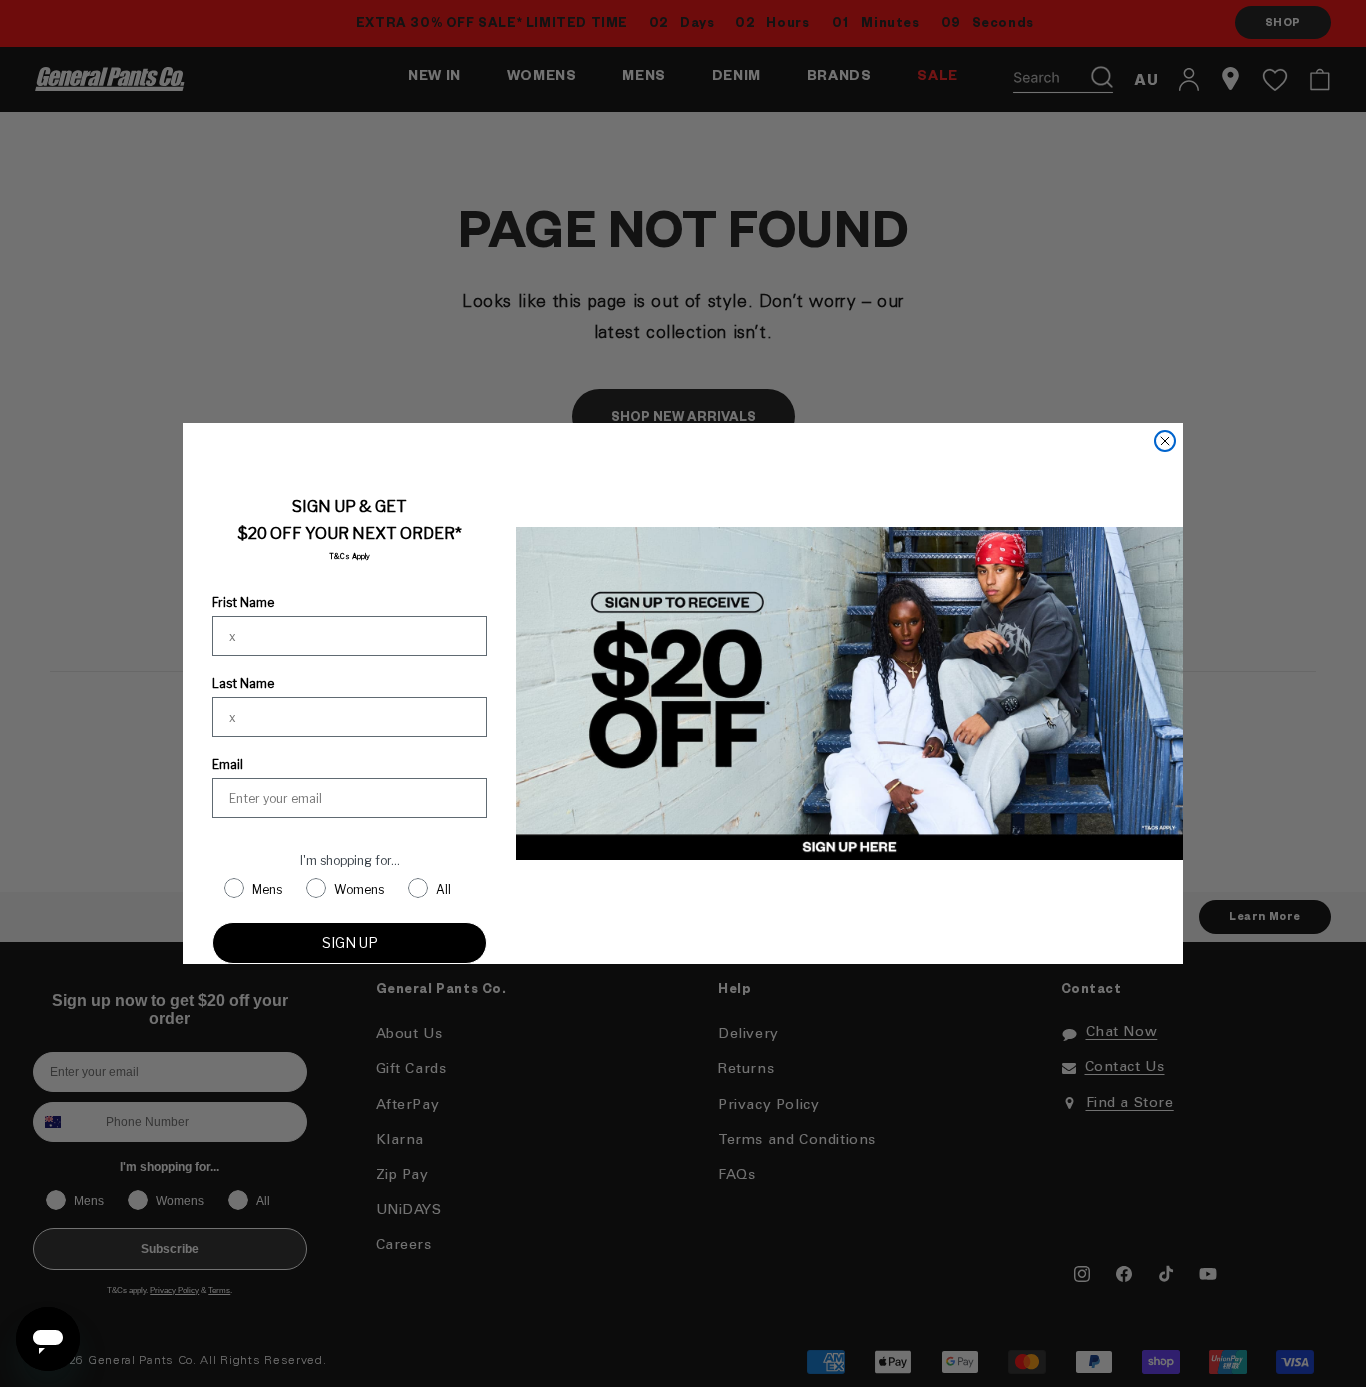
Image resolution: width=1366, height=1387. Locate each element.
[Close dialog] (1165, 441)
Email (227, 764)
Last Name (243, 683)
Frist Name (243, 602)
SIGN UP (350, 942)
